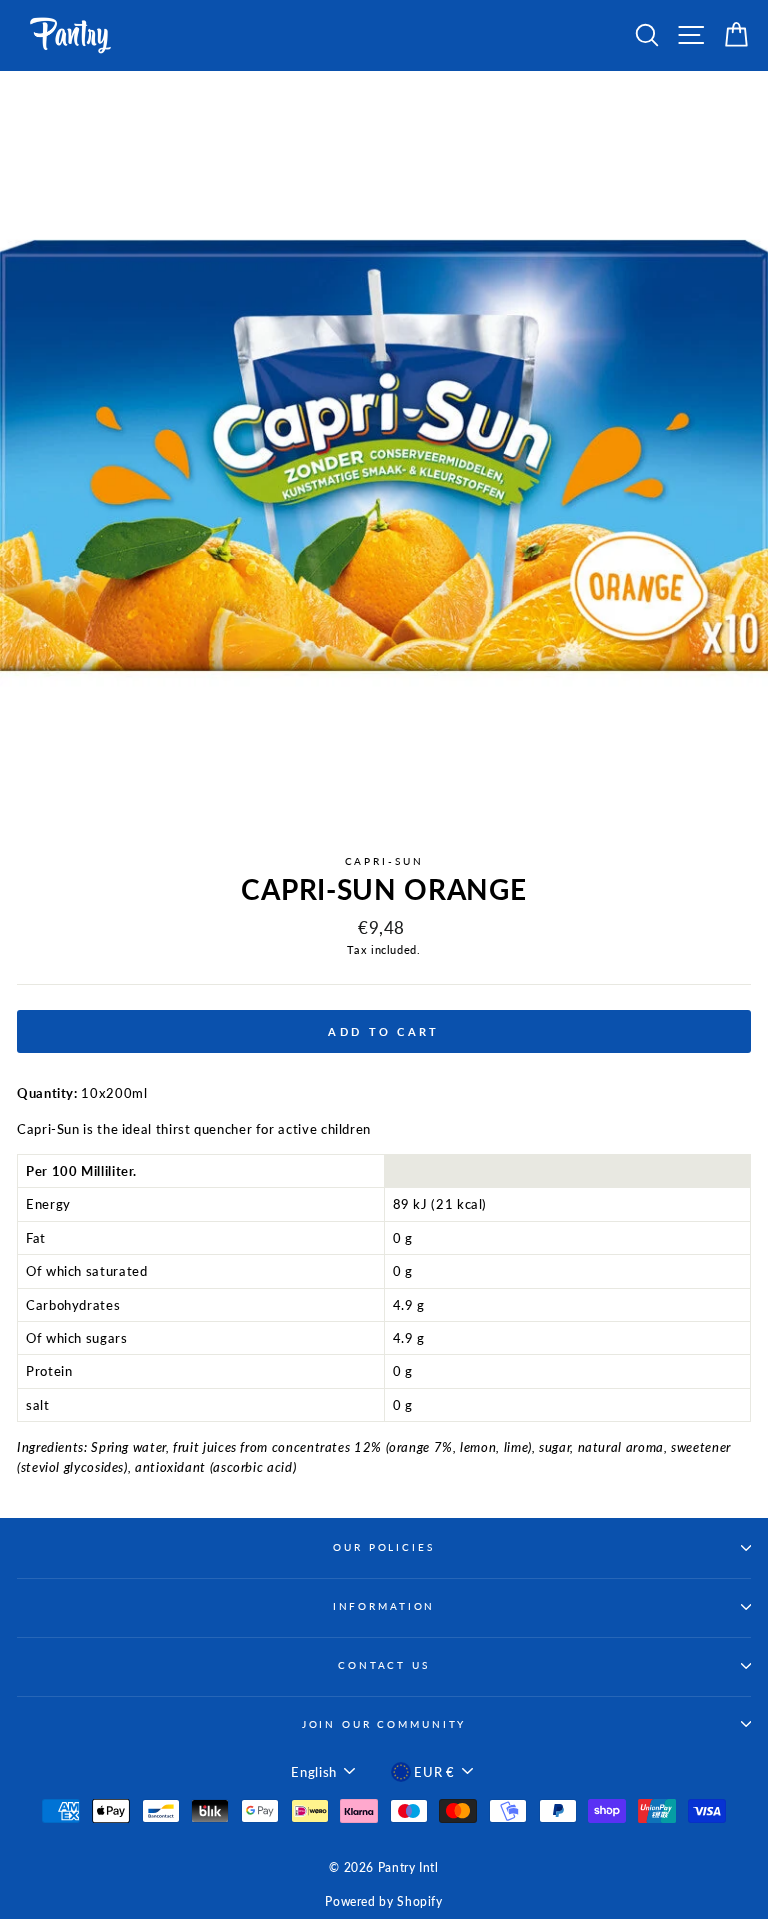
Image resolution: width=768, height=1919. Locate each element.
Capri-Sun (384, 861)
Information (384, 1606)
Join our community (384, 1724)
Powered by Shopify (383, 1901)
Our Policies (383, 1547)
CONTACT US (384, 1665)
